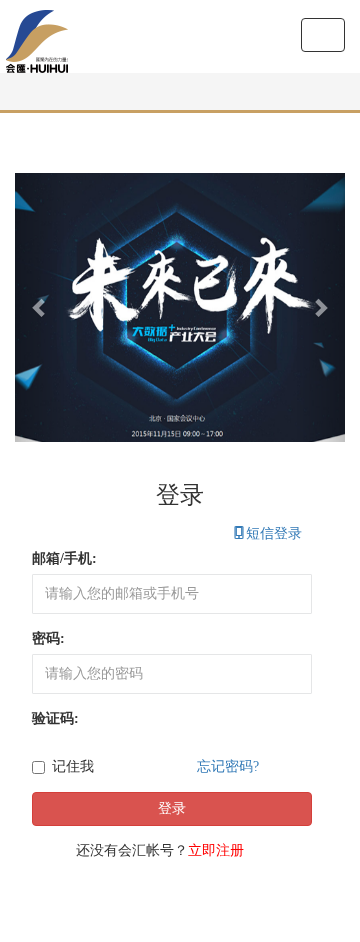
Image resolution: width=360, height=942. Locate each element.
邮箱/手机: (64, 558)
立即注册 (216, 850)
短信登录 (267, 533)
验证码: (55, 718)
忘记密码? (228, 766)
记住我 (73, 766)
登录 (172, 808)
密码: (48, 638)
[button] (40, 307)
